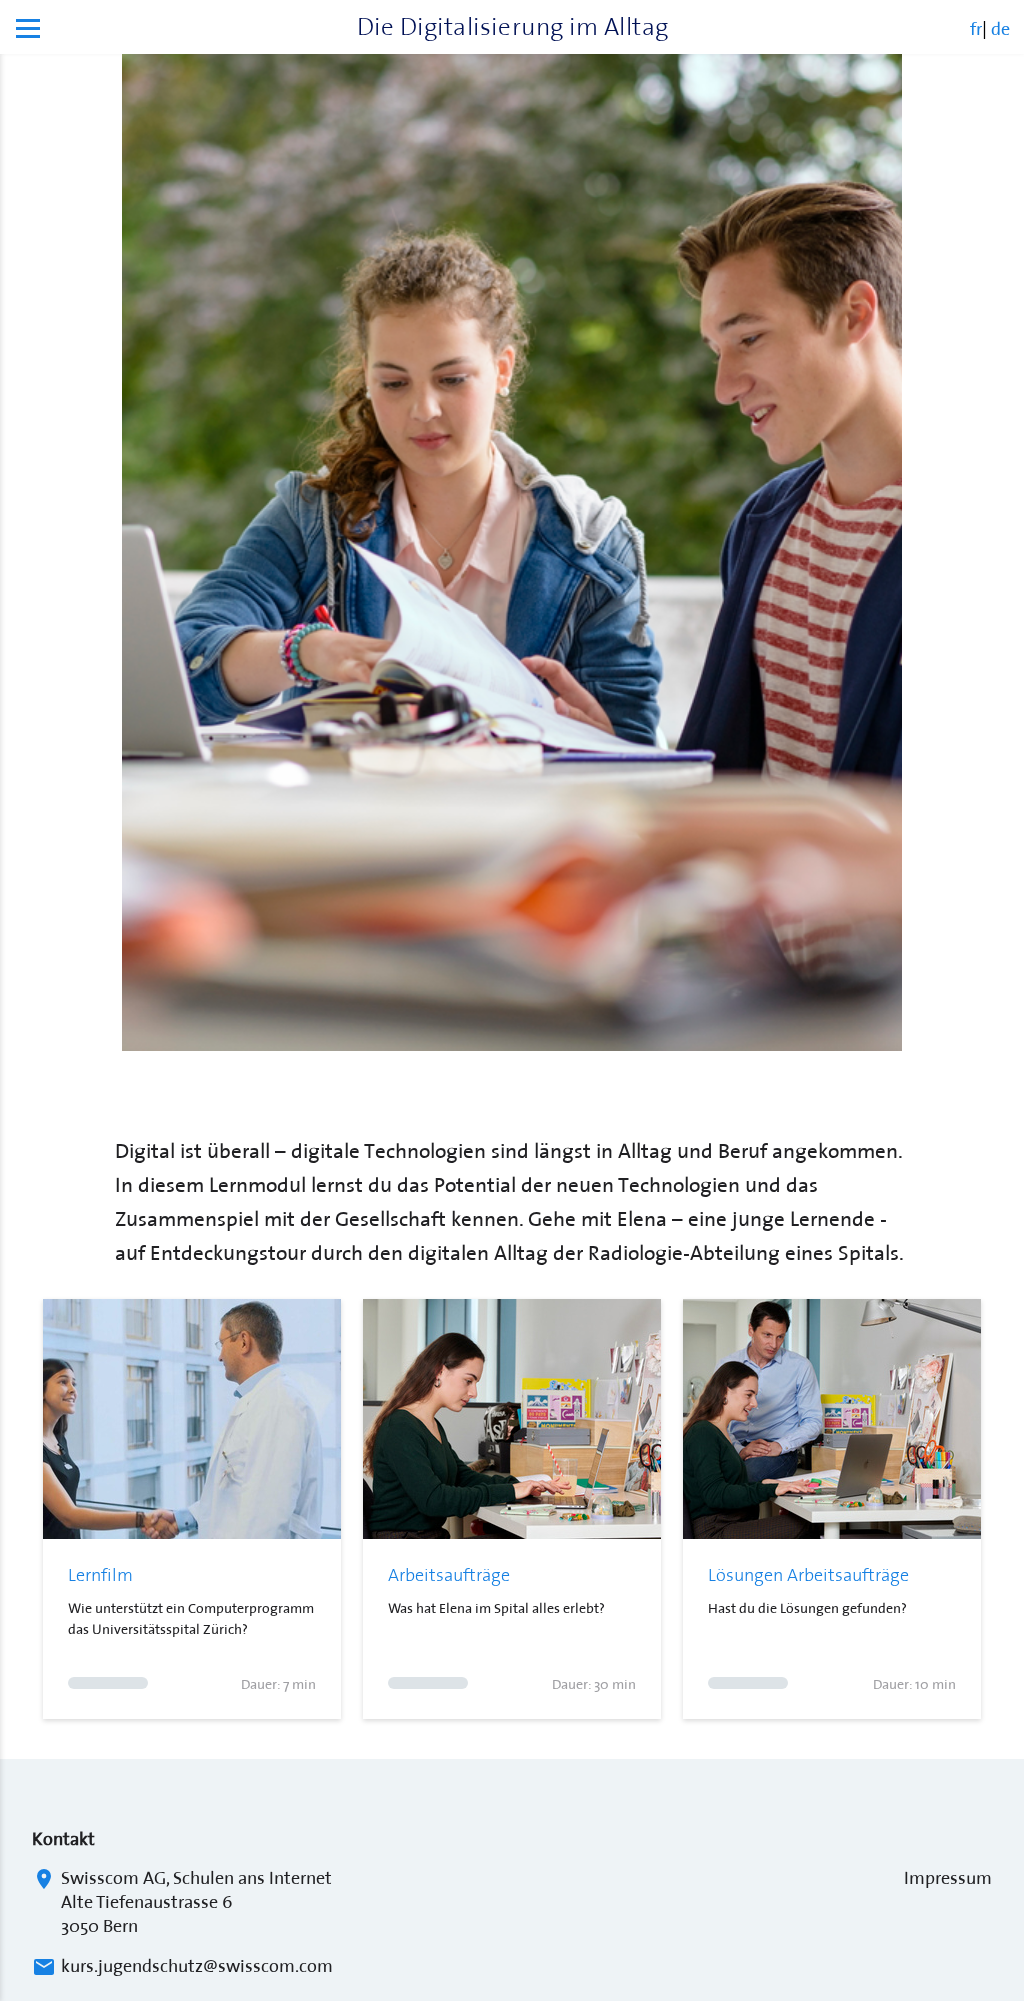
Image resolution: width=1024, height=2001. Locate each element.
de (1000, 26)
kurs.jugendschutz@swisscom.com (197, 1964)
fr (976, 26)
